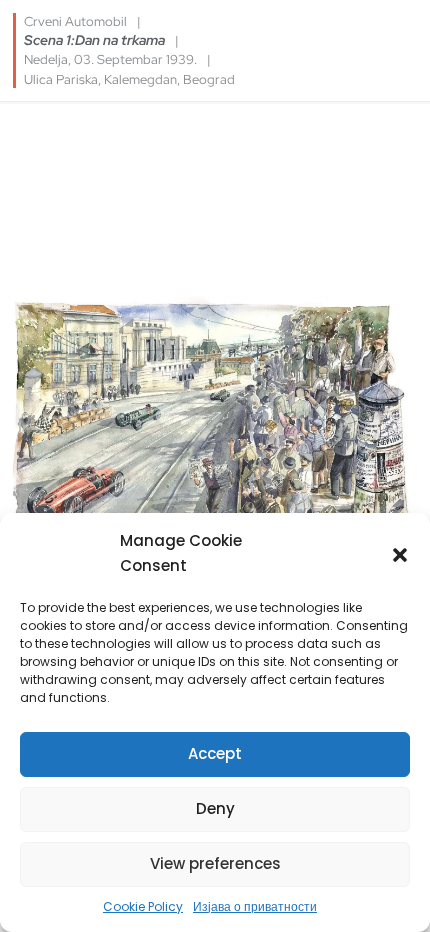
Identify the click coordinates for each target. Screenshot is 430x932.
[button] (400, 553)
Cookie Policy (143, 906)
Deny (215, 808)
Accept (215, 753)
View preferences (215, 863)
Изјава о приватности (255, 906)
